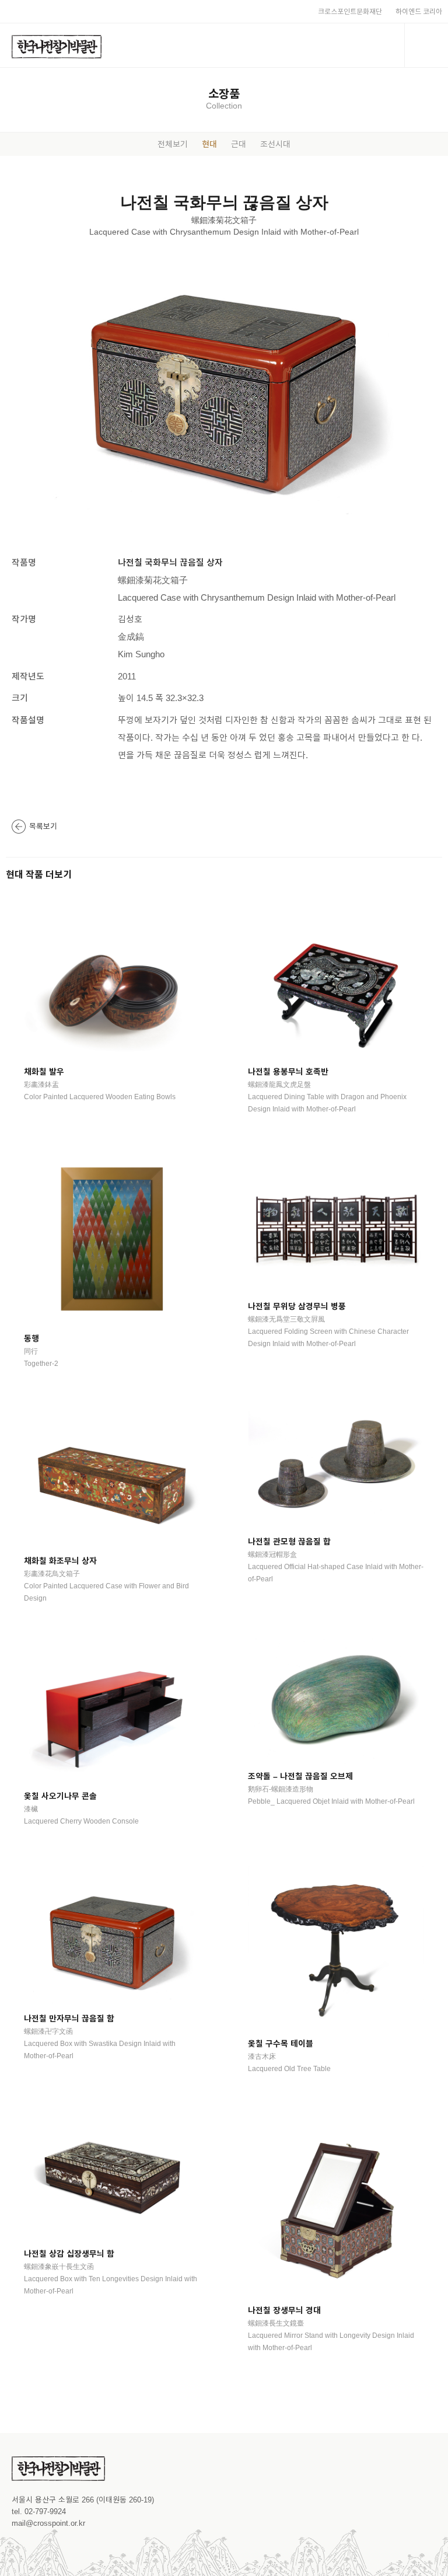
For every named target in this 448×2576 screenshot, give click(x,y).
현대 (209, 144)
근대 (239, 144)
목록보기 (43, 826)
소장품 (224, 94)
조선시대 (275, 144)
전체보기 (173, 144)
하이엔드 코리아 (419, 12)
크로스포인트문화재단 (350, 12)
